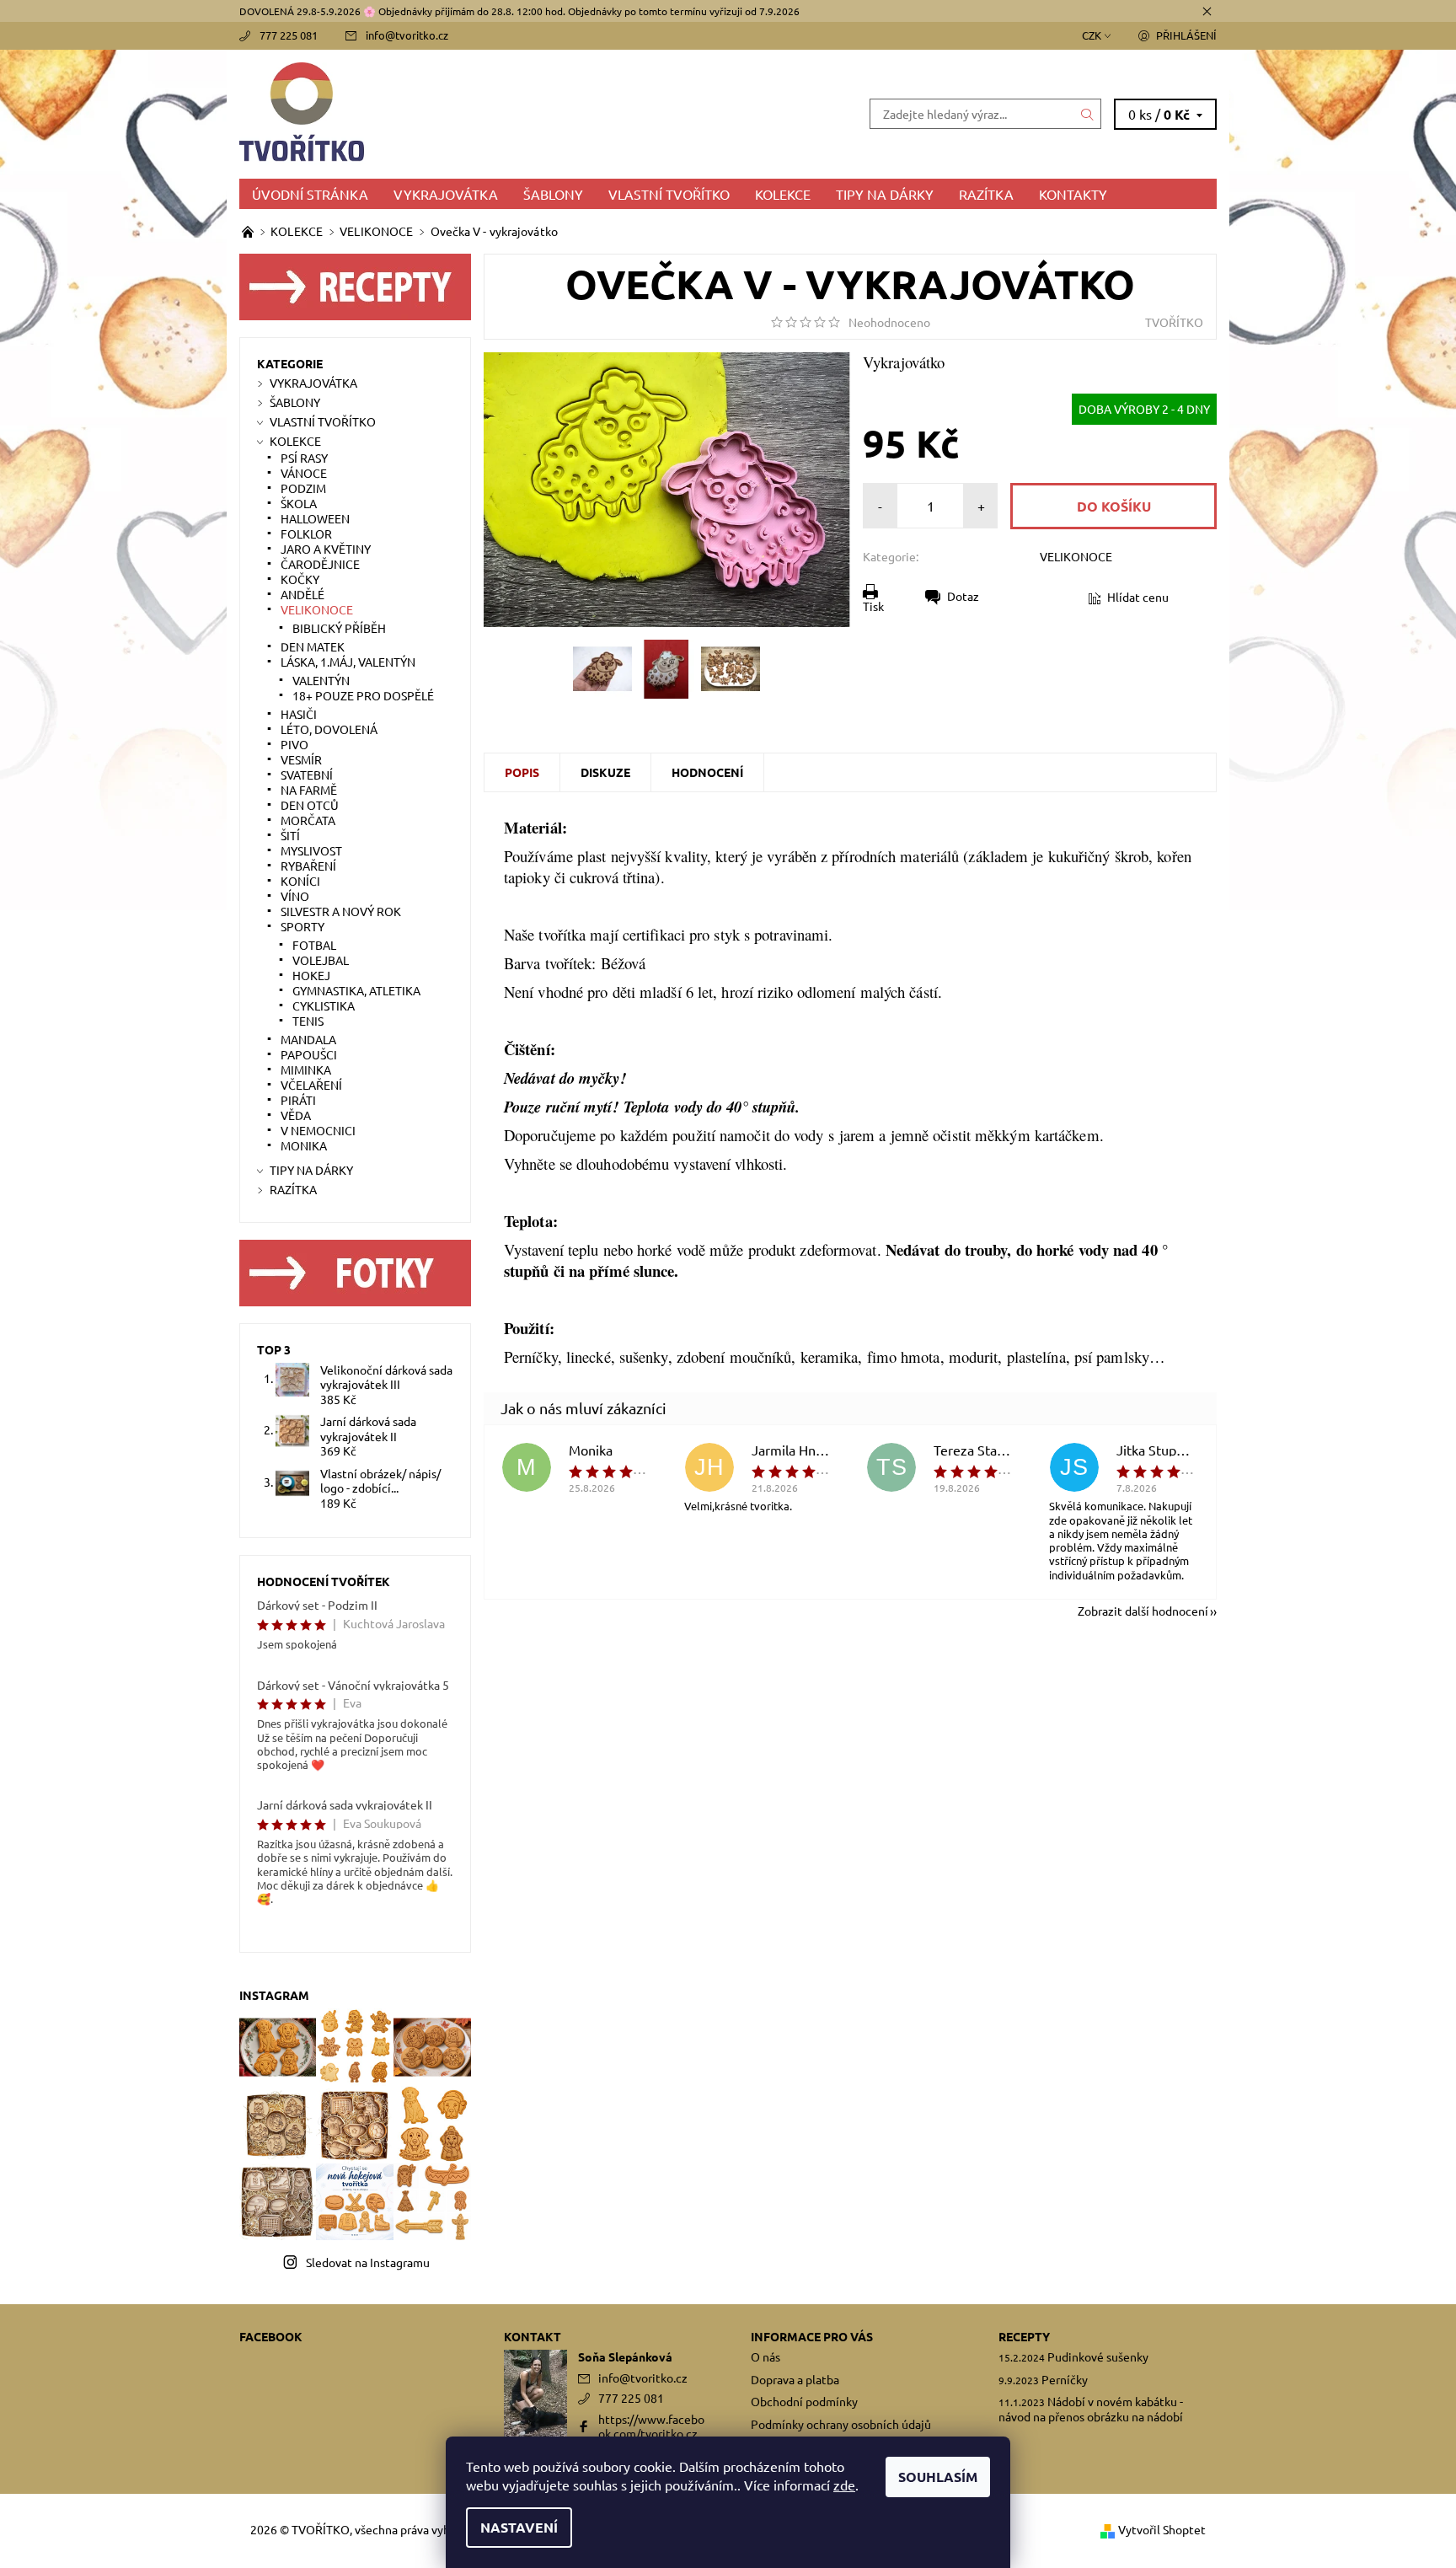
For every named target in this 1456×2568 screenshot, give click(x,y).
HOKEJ (311, 975)
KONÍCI (300, 881)
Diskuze (605, 772)
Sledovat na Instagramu (368, 2262)
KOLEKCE (783, 194)
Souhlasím (938, 2477)
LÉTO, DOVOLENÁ (329, 729)
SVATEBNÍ (307, 775)
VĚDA (296, 1115)
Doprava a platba (795, 2379)
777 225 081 (289, 35)
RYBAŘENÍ (308, 866)
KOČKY (300, 579)
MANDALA (308, 1039)
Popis (522, 772)
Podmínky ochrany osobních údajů (841, 2424)
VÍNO (295, 896)
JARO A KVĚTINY (326, 549)
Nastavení (519, 2527)
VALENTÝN (321, 680)
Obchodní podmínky (804, 2401)
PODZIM (303, 488)
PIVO (294, 744)
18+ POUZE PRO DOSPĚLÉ (363, 695)
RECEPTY (1024, 2336)
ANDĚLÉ (302, 594)
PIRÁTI (298, 1100)
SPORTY (302, 926)
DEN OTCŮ (310, 805)
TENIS (308, 1021)
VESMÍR (301, 759)
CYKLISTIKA (324, 1005)
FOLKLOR (306, 533)
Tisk (873, 606)
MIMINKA (306, 1070)
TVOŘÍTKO (1174, 322)
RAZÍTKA (986, 194)
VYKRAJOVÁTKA (446, 194)
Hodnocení (707, 772)
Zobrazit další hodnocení (1143, 1610)
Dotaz (963, 596)
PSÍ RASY (304, 458)
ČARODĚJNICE (320, 564)
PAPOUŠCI (309, 1054)
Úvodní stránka (310, 194)
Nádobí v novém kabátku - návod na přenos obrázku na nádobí (1091, 2409)
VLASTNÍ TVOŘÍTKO (669, 194)
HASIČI (299, 714)
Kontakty (1073, 194)
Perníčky (1065, 2379)
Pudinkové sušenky (1098, 2356)
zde (844, 2485)
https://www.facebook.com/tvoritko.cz (651, 2426)
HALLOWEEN (315, 518)
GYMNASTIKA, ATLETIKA (356, 990)
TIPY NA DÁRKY (885, 194)
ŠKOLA (299, 503)
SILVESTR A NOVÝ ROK (341, 911)
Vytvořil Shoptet (1162, 2529)
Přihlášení (1186, 35)
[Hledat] (1088, 114)
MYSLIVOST (311, 850)
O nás (765, 2356)
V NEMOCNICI (318, 1130)
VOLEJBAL (321, 960)
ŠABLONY (553, 194)
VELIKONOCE (1076, 556)
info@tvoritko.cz (407, 35)
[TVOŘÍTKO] (484, 111)
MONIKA (304, 1145)
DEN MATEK (313, 646)
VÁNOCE (304, 473)
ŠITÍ (290, 835)
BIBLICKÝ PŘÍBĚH (339, 628)
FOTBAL (314, 945)
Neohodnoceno (889, 322)
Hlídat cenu (1138, 597)
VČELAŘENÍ (311, 1085)
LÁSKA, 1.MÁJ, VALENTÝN (348, 662)
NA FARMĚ (309, 790)
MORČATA (308, 820)
